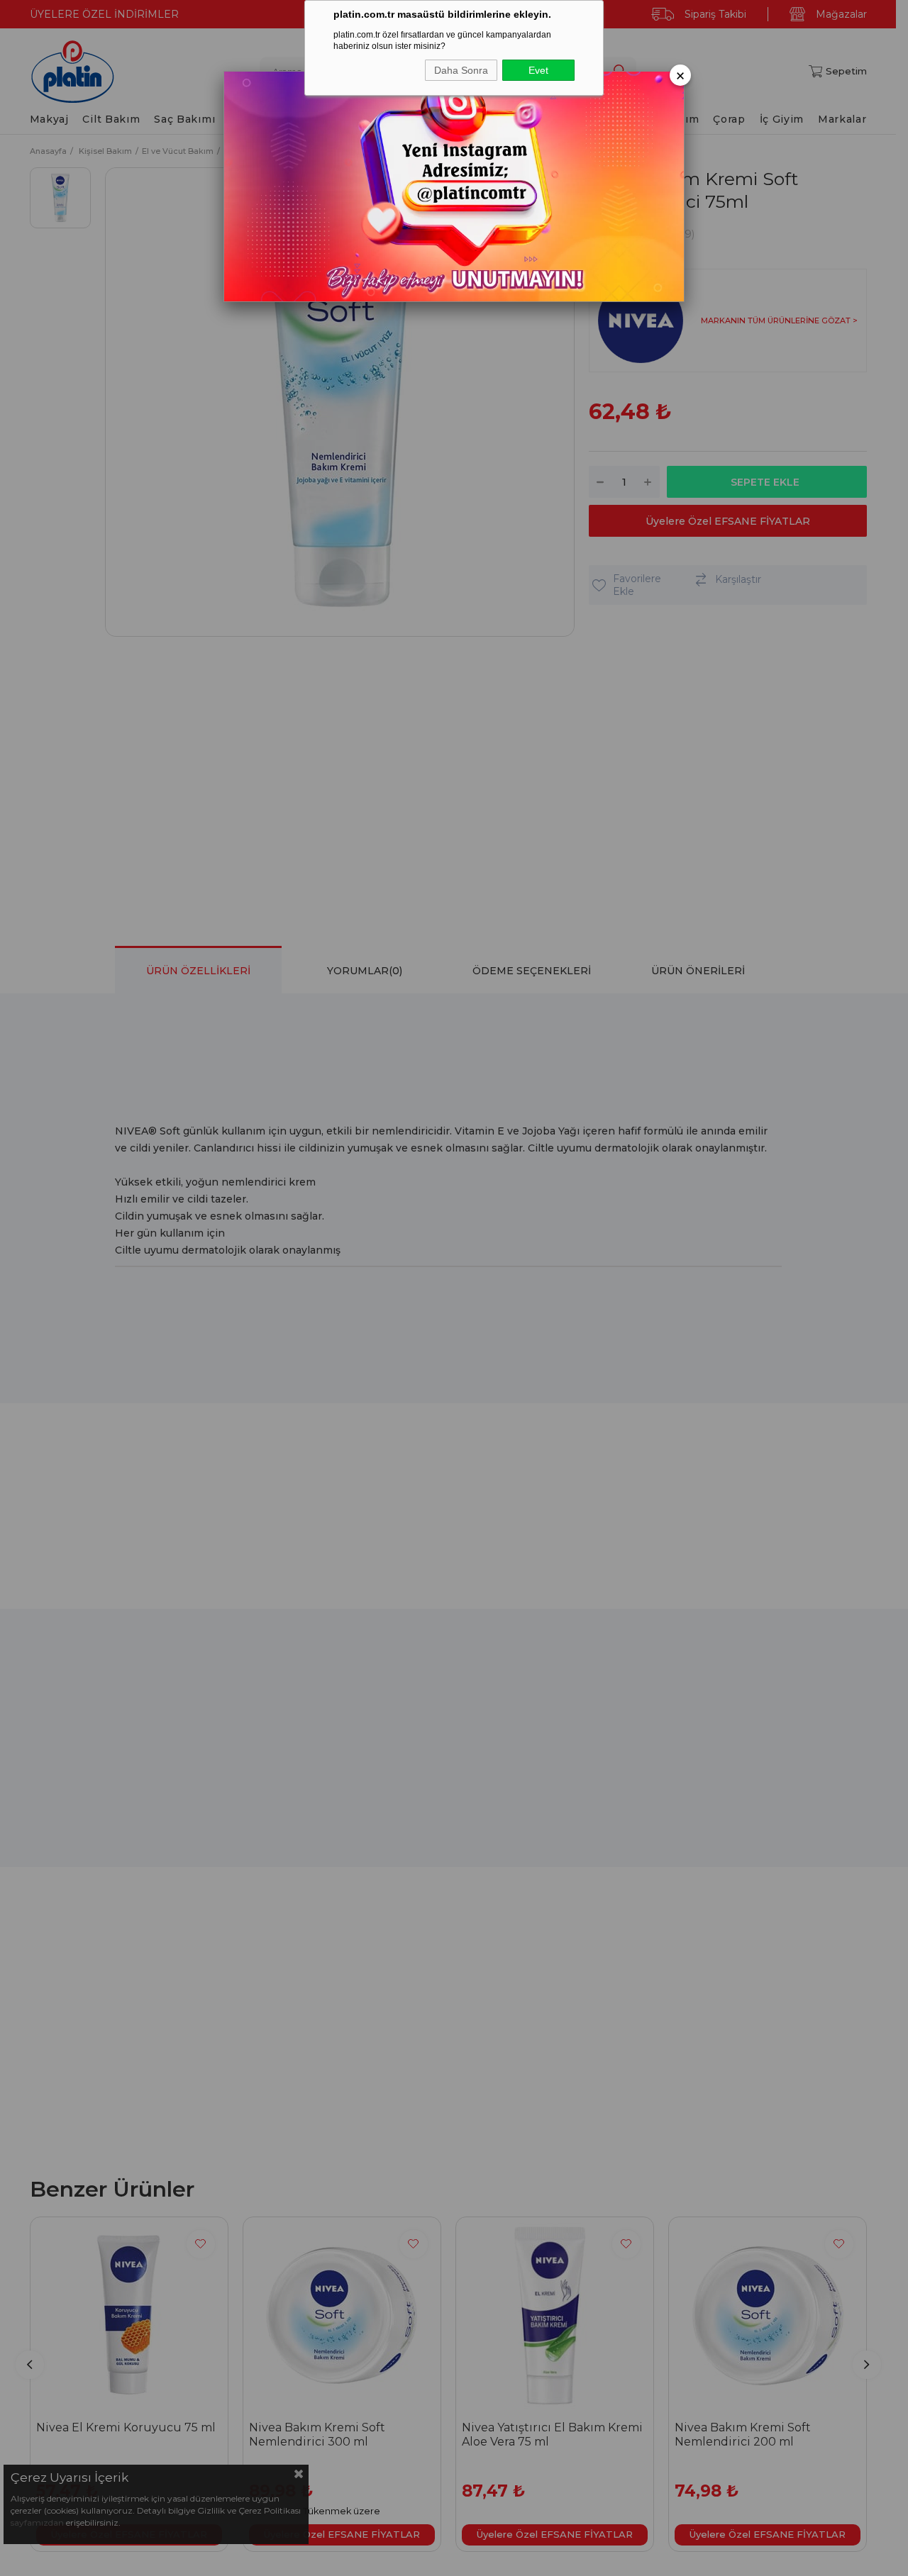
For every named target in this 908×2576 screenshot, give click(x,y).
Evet (538, 70)
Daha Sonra (461, 70)
